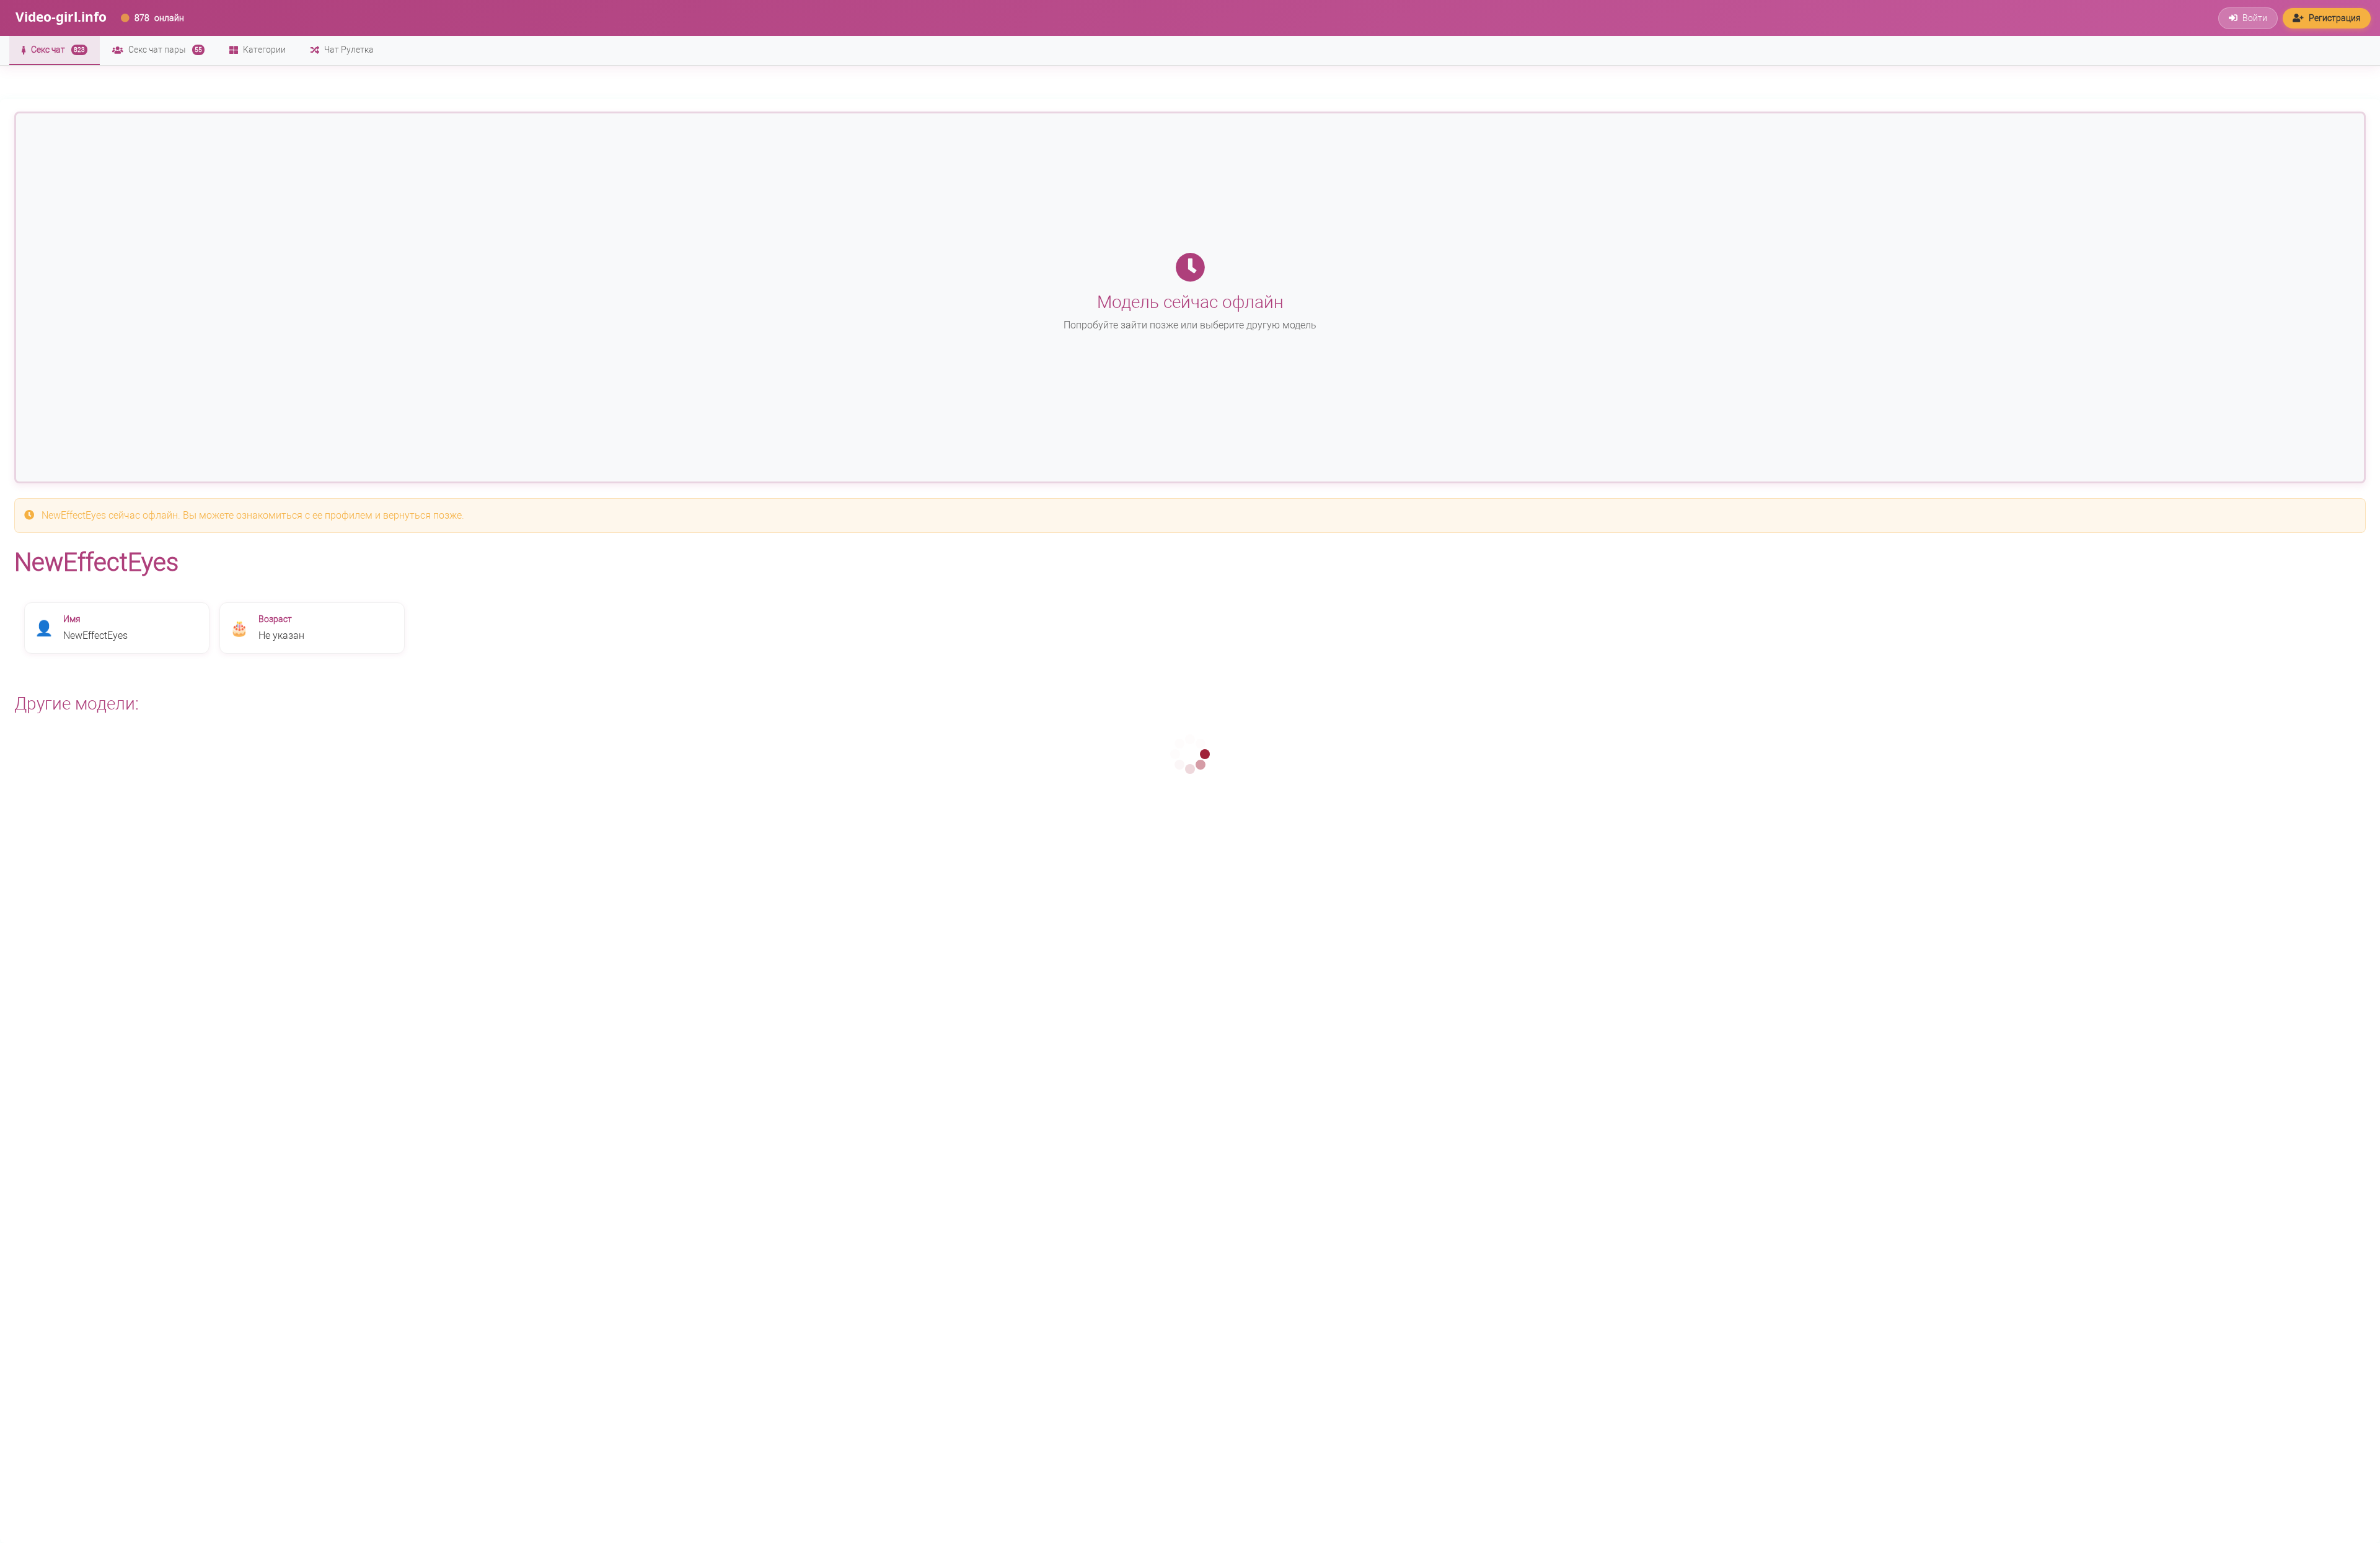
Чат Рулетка (349, 50)
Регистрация (2335, 18)
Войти (2255, 18)
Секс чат (58, 50)
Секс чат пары (165, 50)
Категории (264, 50)
